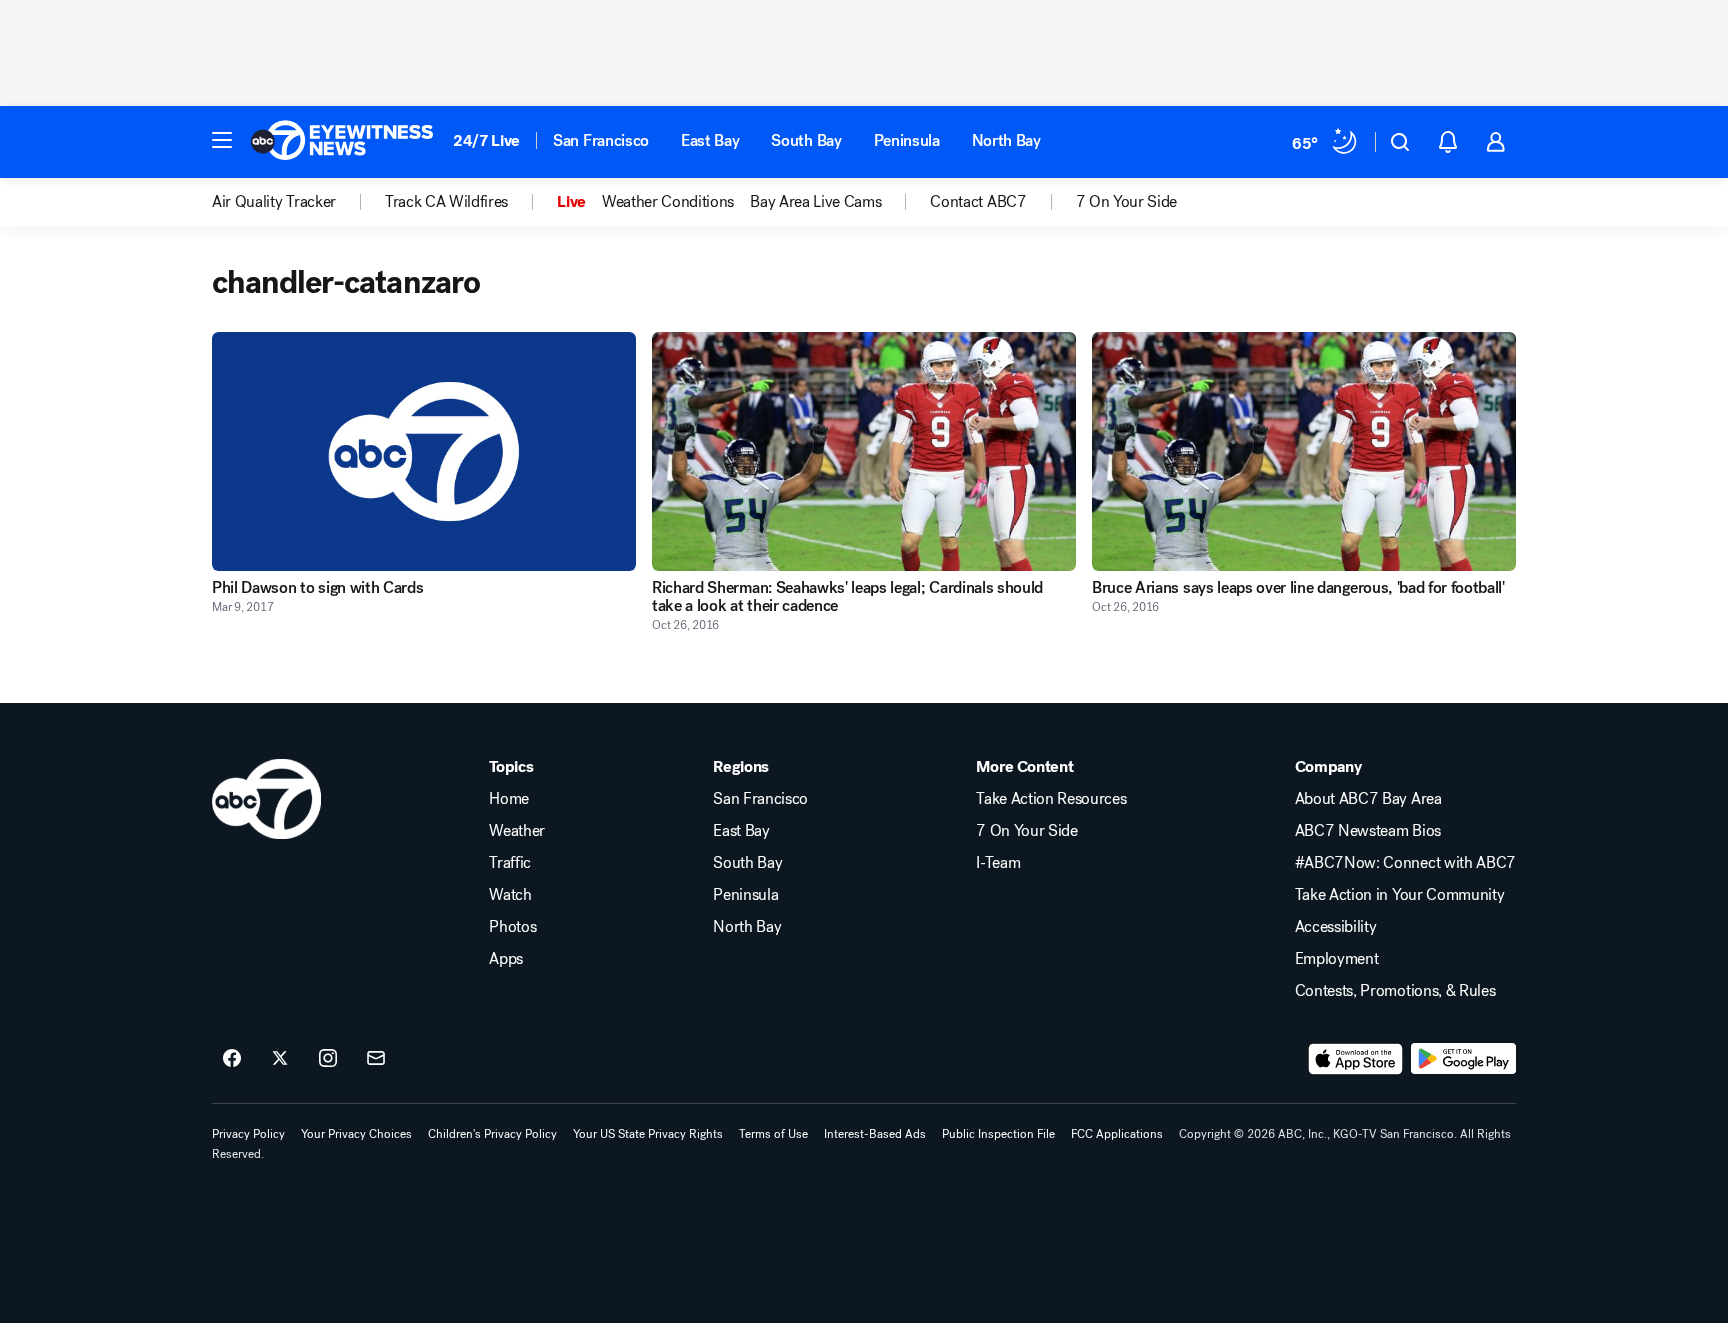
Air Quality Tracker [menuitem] (274, 202)
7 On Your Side (1027, 831)
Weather (517, 831)
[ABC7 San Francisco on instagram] (328, 1059)
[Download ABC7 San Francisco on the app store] (1356, 1059)
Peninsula (907, 140)
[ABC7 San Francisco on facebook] (232, 1059)
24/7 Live (486, 140)
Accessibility (1336, 927)
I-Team (998, 863)
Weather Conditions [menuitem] (668, 202)
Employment (1337, 959)
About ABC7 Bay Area (1368, 799)
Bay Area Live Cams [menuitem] (815, 202)
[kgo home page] (266, 799)
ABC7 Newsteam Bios (1368, 831)
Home (509, 799)
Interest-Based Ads (875, 1134)
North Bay (1006, 140)
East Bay (710, 140)
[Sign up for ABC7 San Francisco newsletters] (376, 1059)
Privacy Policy (248, 1134)
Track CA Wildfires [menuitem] (446, 202)
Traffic (510, 863)
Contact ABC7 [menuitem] (978, 202)
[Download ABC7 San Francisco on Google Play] (1463, 1059)
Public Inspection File (998, 1134)
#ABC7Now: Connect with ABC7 (1405, 863)
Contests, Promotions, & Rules (1395, 991)
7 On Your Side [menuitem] (1127, 202)
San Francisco (601, 140)
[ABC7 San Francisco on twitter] (280, 1059)
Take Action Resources (1051, 799)
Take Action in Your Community (1400, 895)
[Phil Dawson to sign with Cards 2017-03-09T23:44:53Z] (424, 451)
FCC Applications (1117, 1134)
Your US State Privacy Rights (648, 1134)
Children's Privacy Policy (492, 1134)
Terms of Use (773, 1134)
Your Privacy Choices (356, 1134)
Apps (506, 959)
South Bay (806, 140)
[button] (222, 140)
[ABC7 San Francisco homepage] (342, 142)
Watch (510, 895)
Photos (512, 927)
